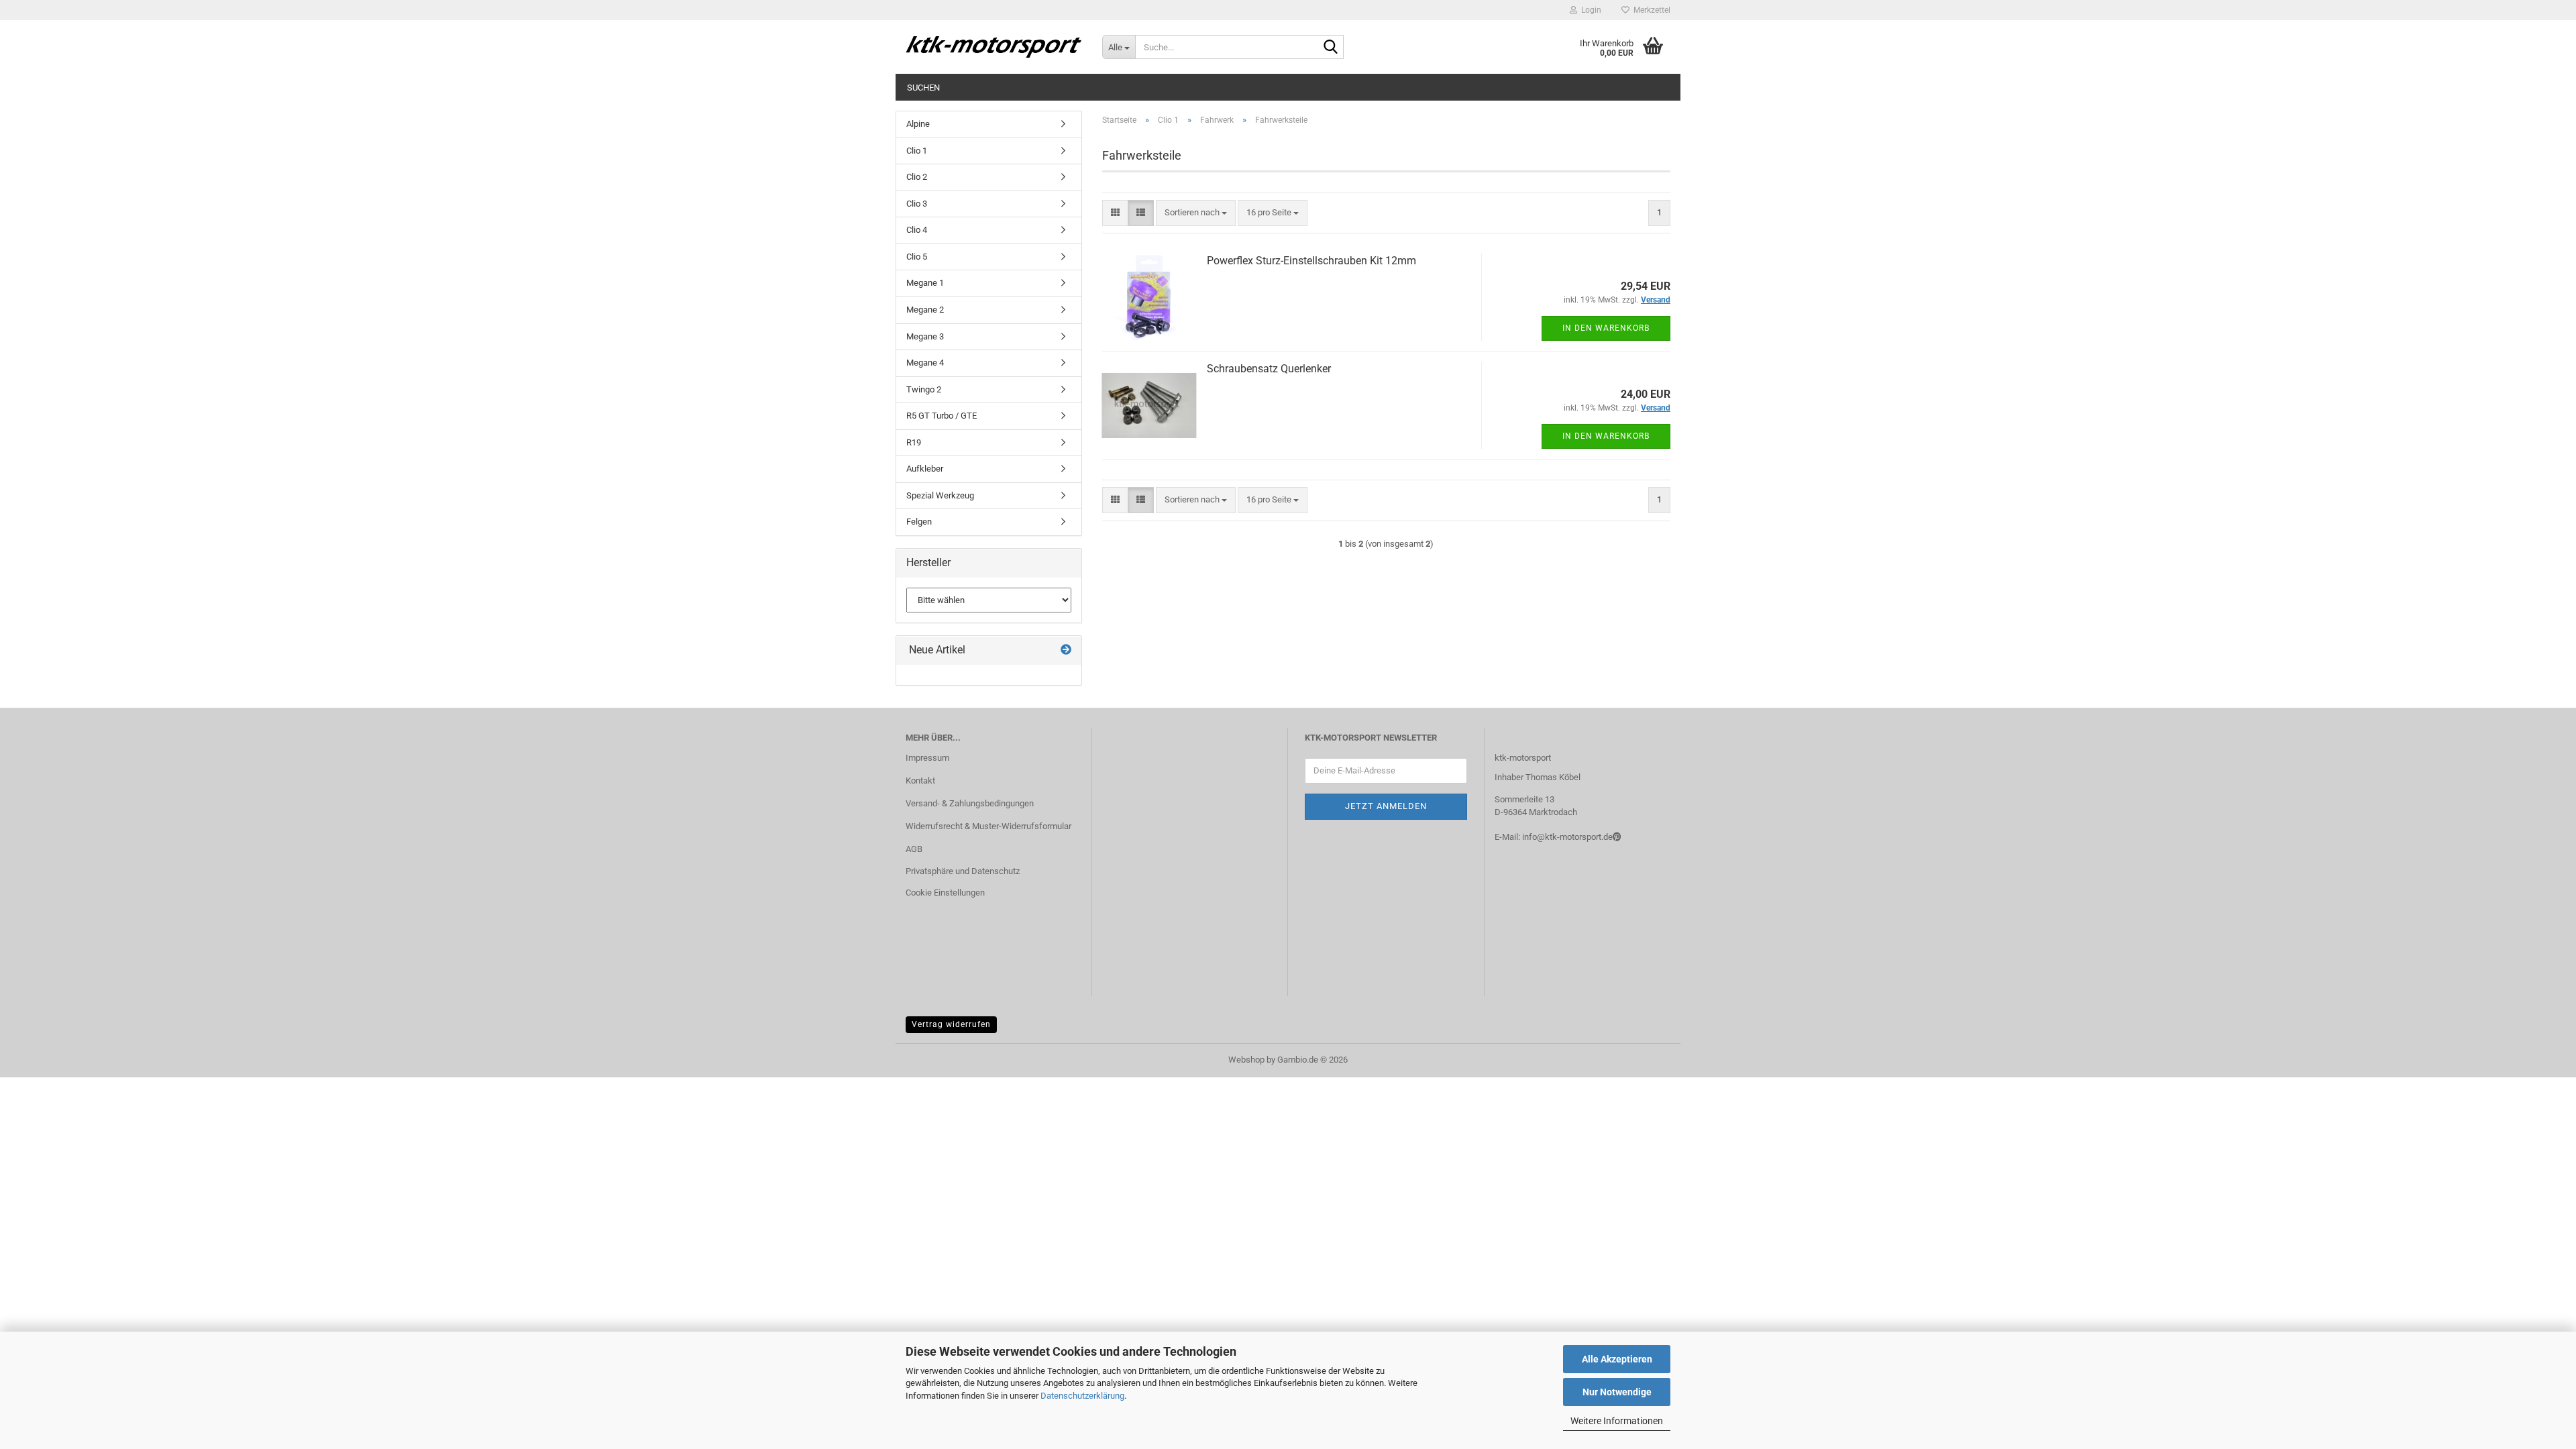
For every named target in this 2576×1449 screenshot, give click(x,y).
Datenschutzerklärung (1082, 1396)
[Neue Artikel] (1066, 650)
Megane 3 (925, 336)
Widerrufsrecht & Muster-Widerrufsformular (988, 826)
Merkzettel (1650, 10)
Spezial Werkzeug (940, 495)
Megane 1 (925, 283)
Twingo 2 (924, 389)
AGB (914, 849)
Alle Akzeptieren (1617, 1359)
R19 (914, 442)
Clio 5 (917, 257)
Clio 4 (917, 230)
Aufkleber (925, 469)
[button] (1115, 213)
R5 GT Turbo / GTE (942, 416)
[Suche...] (1331, 48)
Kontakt (920, 781)
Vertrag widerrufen (951, 1024)
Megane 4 (925, 363)
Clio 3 (917, 204)
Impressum (927, 758)
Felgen (919, 522)
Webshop (1246, 1060)
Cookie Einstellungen (945, 893)
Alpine (918, 124)
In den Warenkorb (1606, 328)
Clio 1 (917, 151)
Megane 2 (925, 310)
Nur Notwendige (1617, 1392)
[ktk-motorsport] (994, 47)
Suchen (923, 88)
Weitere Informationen (1617, 1421)
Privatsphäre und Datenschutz (963, 871)
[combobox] (1196, 213)
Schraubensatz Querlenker (1269, 369)
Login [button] (1589, 10)
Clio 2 (917, 177)
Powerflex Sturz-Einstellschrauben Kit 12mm (1311, 261)
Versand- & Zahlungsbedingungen (970, 803)
